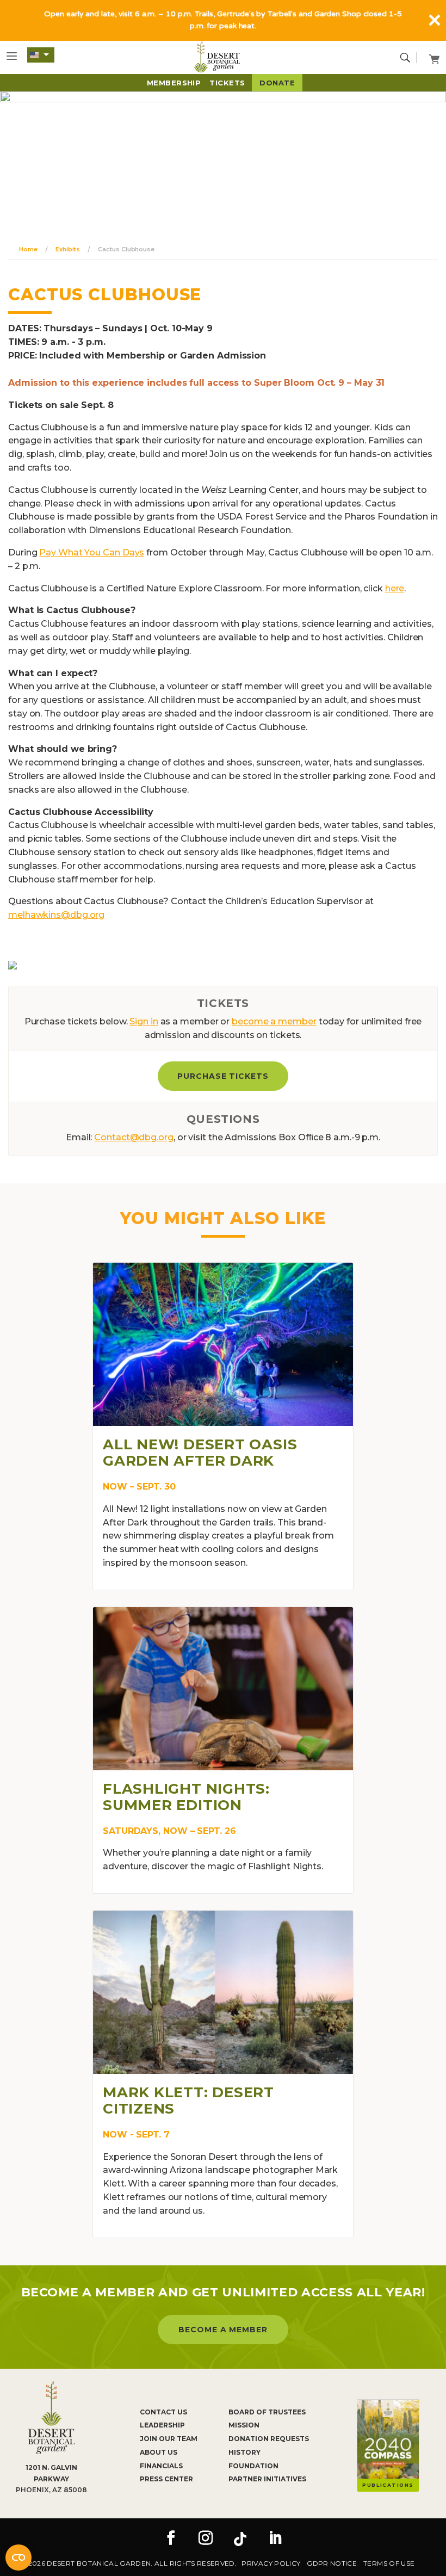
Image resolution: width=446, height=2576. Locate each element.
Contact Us (163, 2412)
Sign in (144, 1021)
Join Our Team (169, 2439)
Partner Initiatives (267, 2479)
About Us (159, 2452)
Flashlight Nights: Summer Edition (186, 1797)
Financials (161, 2466)
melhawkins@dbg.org (56, 915)
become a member (274, 1021)
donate (277, 83)
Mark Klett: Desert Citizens (188, 2101)
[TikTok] (240, 2539)
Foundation (253, 2466)
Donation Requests (269, 2439)
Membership (174, 83)
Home (28, 249)
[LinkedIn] (275, 2539)
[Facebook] (171, 2539)
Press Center (166, 2479)
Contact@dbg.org (134, 1137)
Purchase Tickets (223, 1076)
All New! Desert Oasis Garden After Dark (200, 1453)
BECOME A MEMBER (223, 2330)
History (244, 2452)
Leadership (162, 2425)
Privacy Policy (271, 2563)
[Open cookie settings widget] (18, 2558)
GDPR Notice (332, 2563)
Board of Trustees (267, 2412)
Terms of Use (389, 2563)
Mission (244, 2425)
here (395, 588)
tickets (227, 83)
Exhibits (67, 249)
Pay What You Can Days (92, 552)
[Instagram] (206, 2539)
